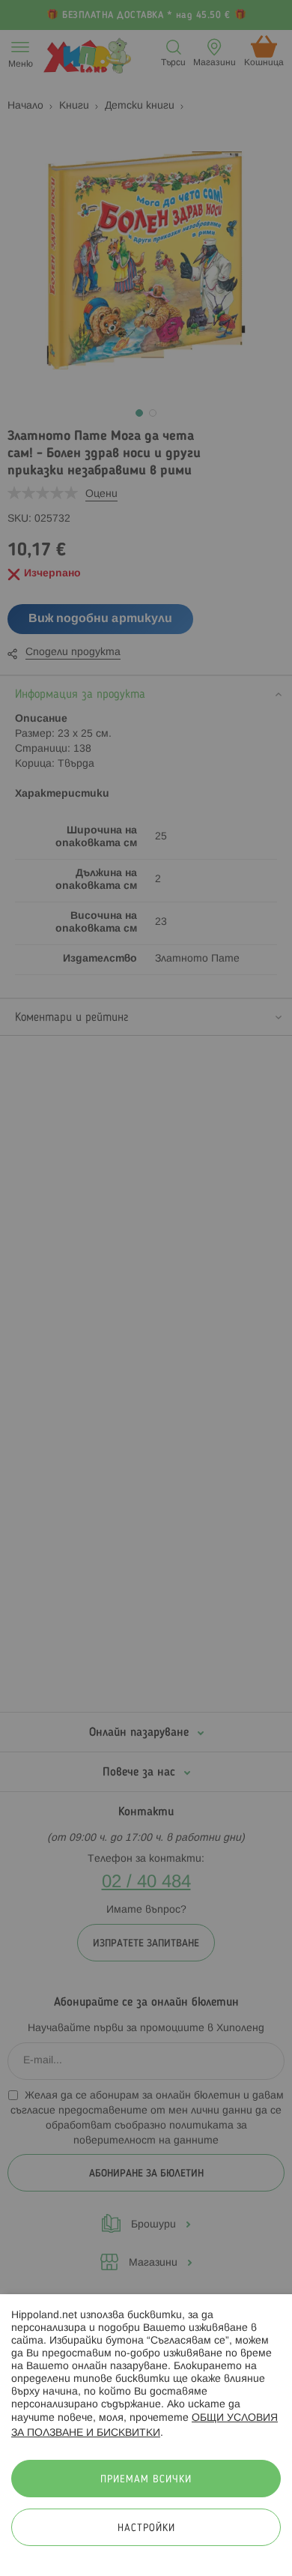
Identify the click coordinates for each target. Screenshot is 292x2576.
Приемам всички (146, 2480)
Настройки (146, 2528)
